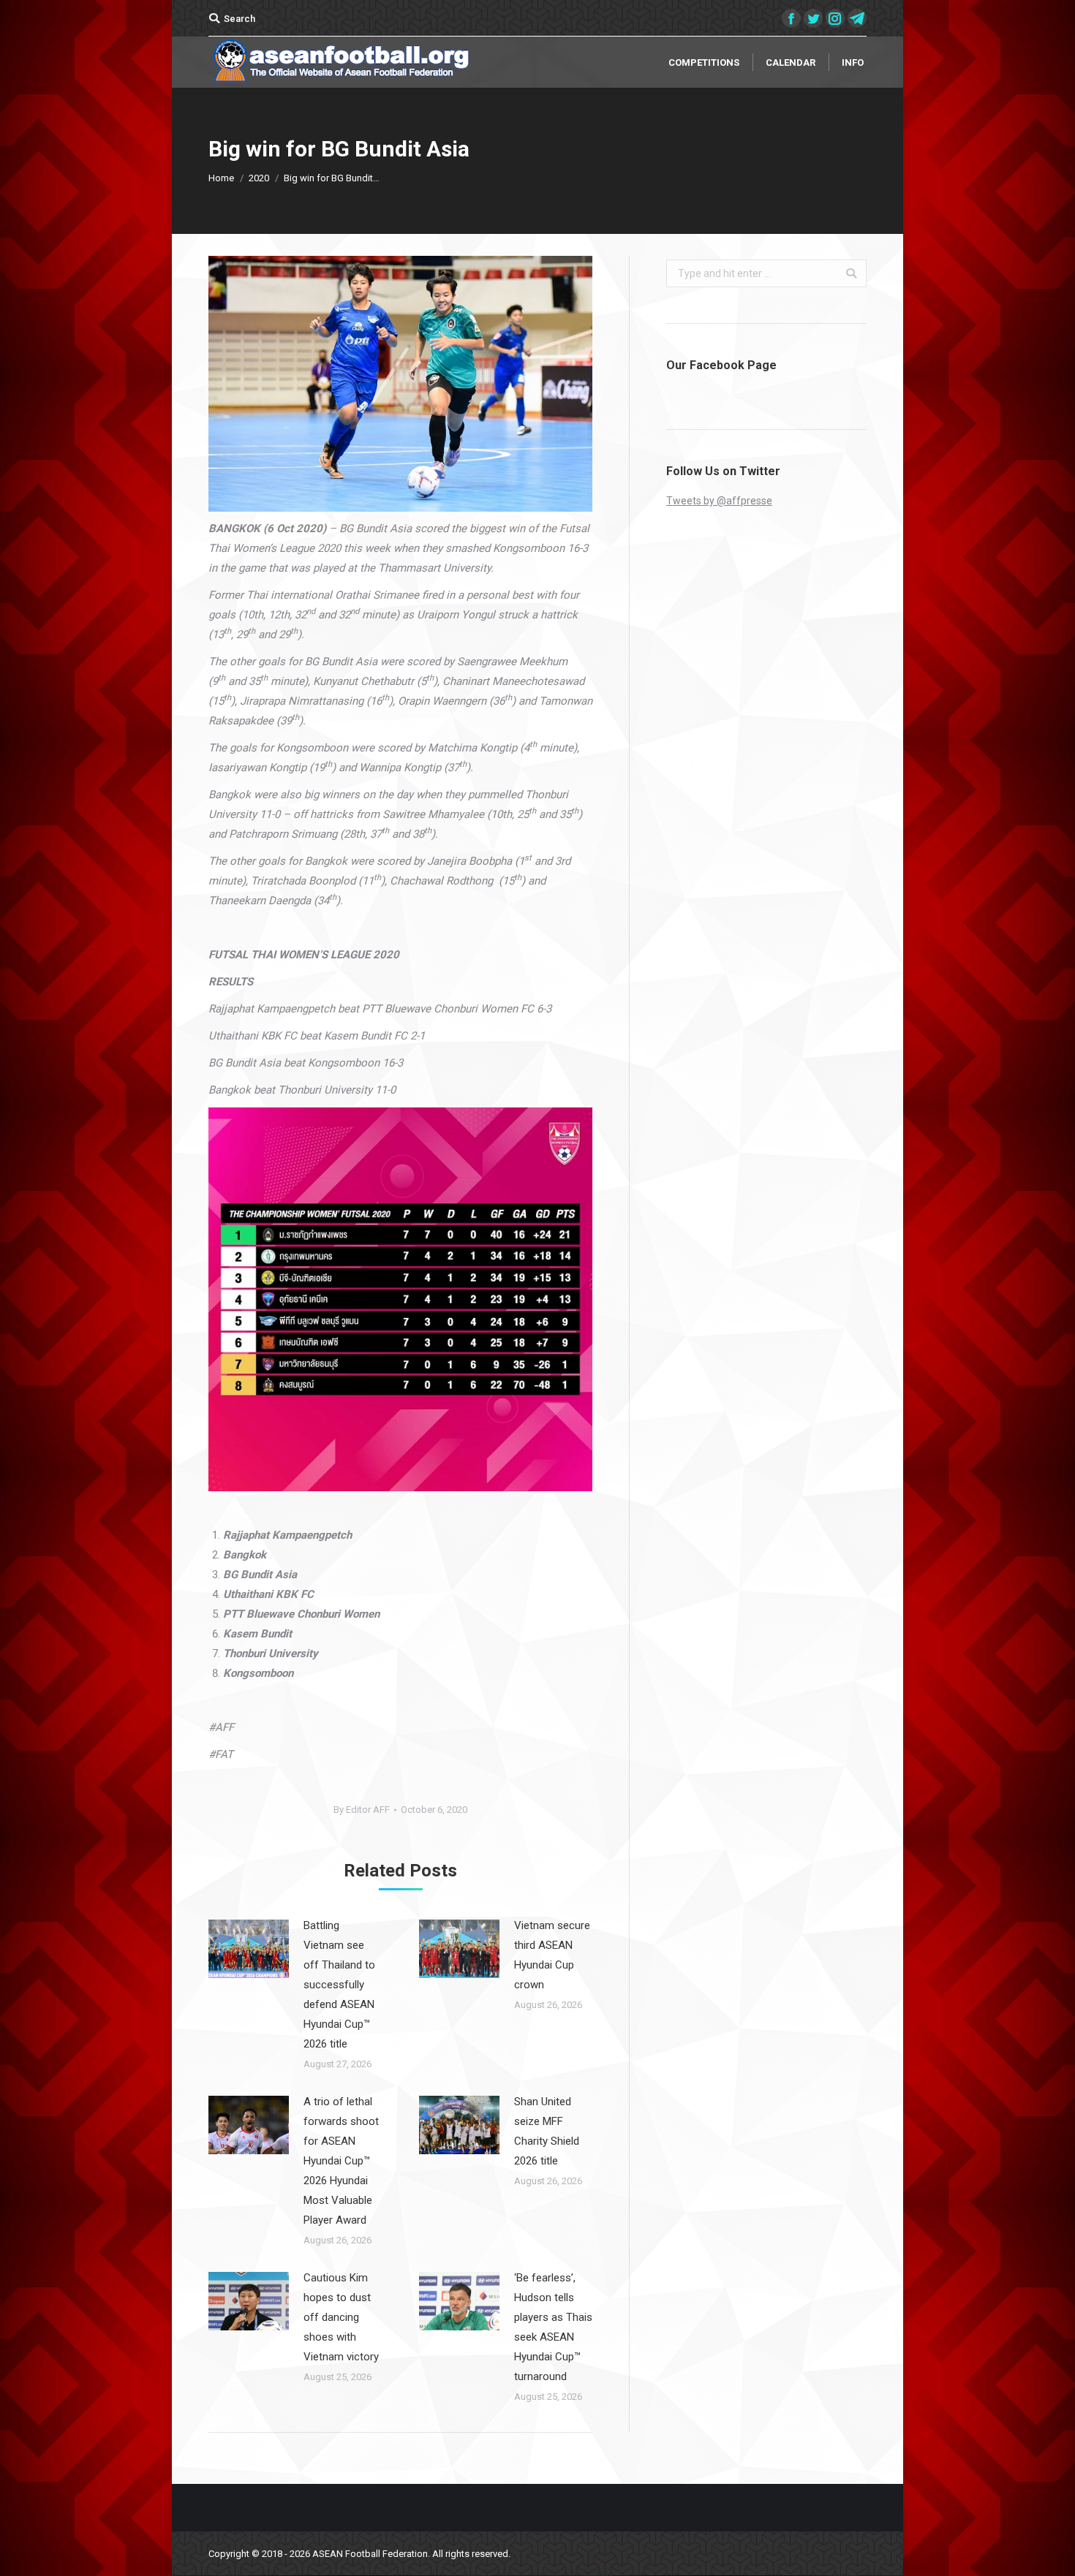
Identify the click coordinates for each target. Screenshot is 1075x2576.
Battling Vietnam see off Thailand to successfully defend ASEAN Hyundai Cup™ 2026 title (339, 1985)
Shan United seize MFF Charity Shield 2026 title (547, 2131)
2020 (259, 178)
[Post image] (249, 1949)
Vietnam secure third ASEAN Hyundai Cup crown (552, 1955)
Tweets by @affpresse (719, 501)
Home (221, 178)
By (362, 1810)
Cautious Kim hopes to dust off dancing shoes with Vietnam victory (341, 2317)
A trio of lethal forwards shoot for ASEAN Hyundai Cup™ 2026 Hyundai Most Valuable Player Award (341, 2161)
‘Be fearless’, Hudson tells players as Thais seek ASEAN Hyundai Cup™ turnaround (553, 2327)
